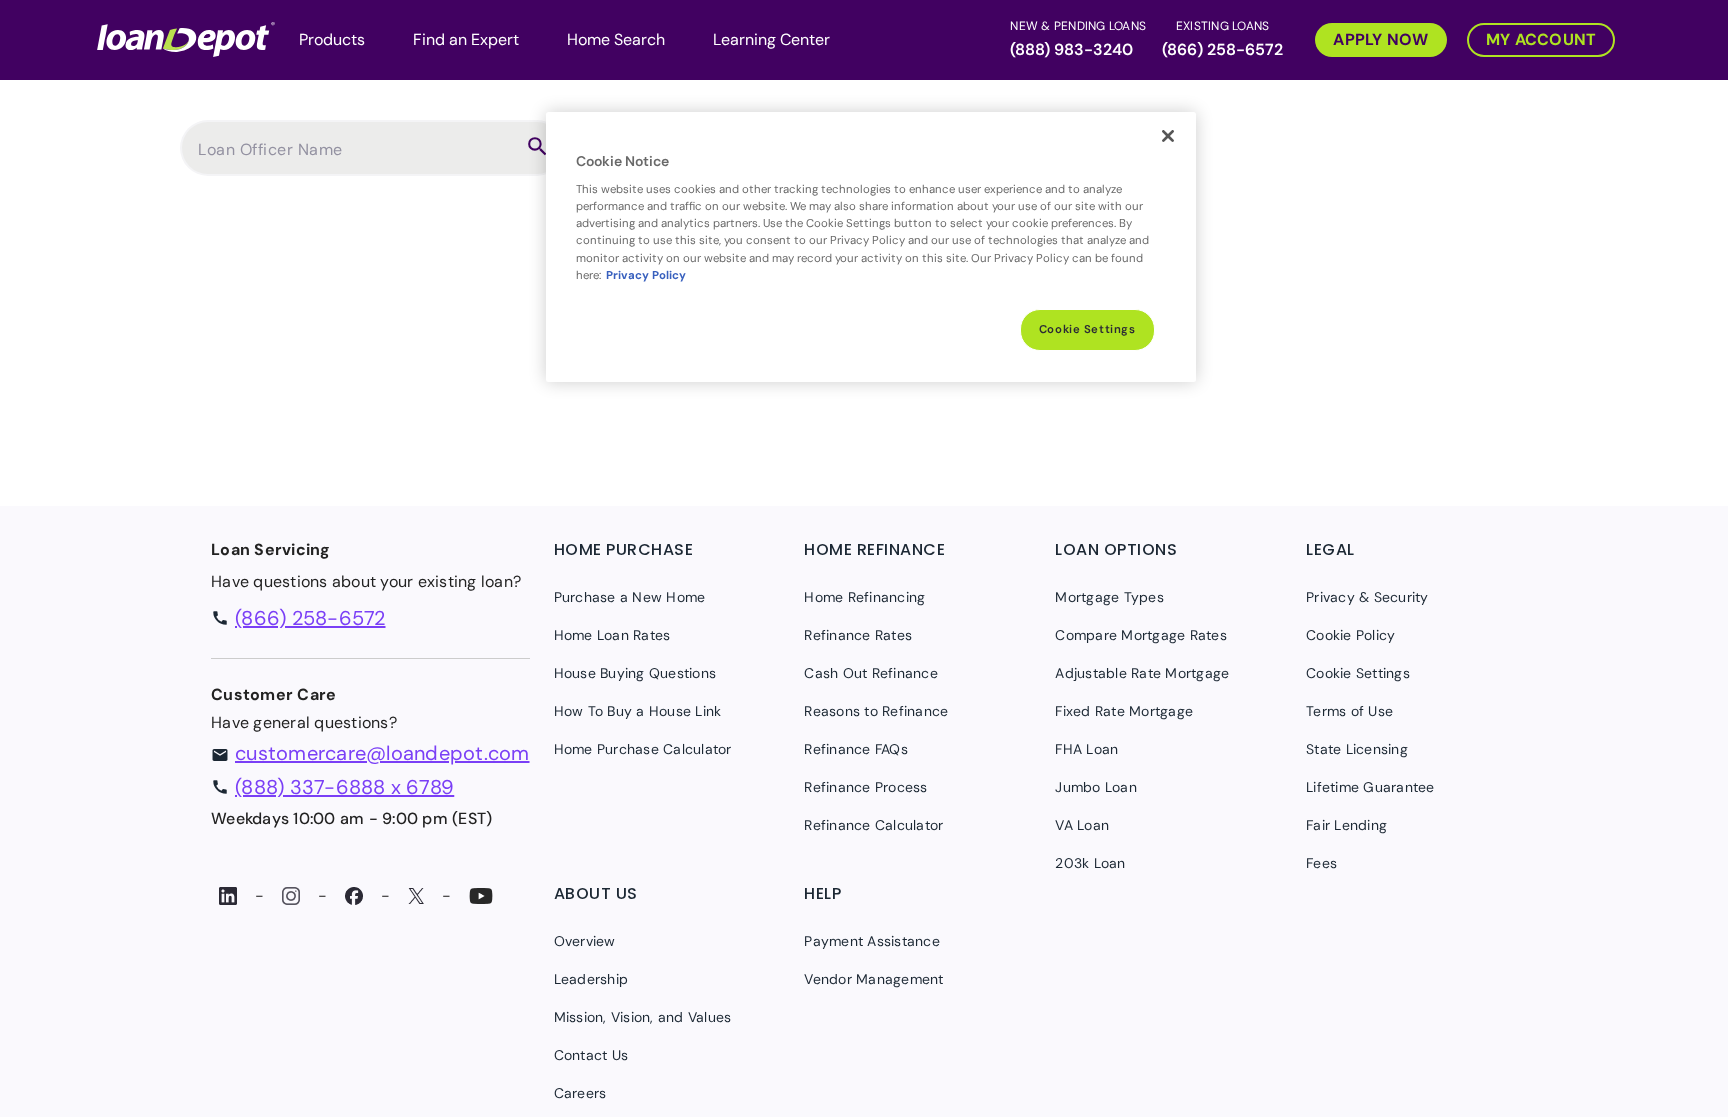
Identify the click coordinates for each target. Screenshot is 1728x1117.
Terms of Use (1349, 711)
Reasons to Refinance (876, 711)
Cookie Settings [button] (1358, 673)
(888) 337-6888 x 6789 (344, 787)
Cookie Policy (1350, 635)
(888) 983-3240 (1071, 49)
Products (332, 39)
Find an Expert (466, 39)
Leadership (591, 979)
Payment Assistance (872, 941)
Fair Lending (1346, 825)
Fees (1321, 863)
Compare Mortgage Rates (1141, 635)
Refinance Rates (858, 635)
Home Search (616, 39)
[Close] (1168, 136)
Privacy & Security (1367, 597)
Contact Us (591, 1055)
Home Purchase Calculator (643, 749)
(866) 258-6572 (1222, 49)
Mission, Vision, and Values (643, 1017)
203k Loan (1090, 863)
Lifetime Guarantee (1370, 787)
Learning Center (771, 39)
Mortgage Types (1109, 597)
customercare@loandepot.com (382, 753)
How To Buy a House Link (638, 711)
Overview (585, 941)
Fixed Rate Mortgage (1124, 711)
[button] (1371, 37)
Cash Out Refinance (871, 673)
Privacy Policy (646, 275)
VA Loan (1082, 825)
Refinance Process (865, 787)
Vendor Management (873, 979)
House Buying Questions (635, 673)
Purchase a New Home (630, 597)
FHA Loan (1086, 749)
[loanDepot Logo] (186, 37)
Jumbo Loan (1096, 787)
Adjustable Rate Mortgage (1142, 673)
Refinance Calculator (873, 825)
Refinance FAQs (856, 749)
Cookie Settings (1087, 329)
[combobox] (356, 158)
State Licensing (1357, 749)
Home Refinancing (864, 597)
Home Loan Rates (612, 635)
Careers (580, 1093)
